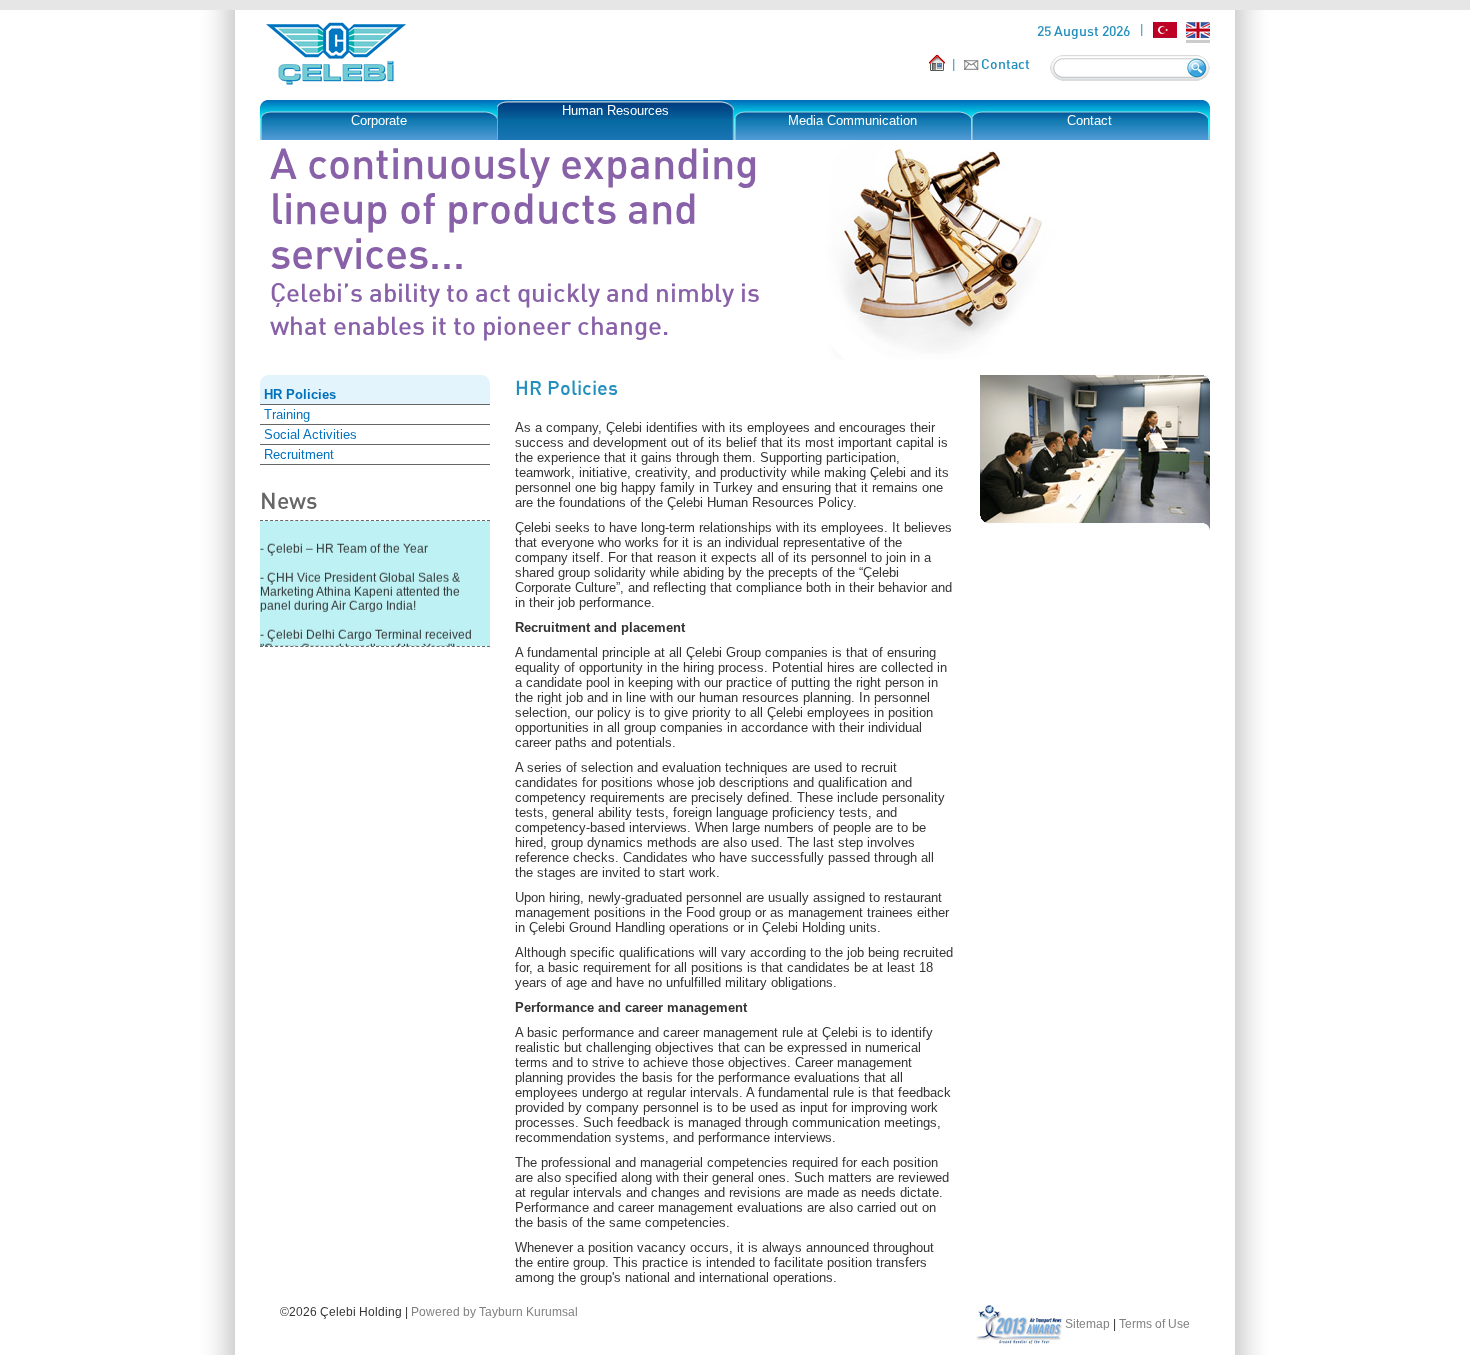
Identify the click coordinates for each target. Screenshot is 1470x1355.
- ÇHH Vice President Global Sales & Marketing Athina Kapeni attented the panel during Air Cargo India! (360, 588)
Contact (1005, 63)
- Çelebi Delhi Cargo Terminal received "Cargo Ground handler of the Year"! (366, 638)
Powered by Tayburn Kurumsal (494, 1312)
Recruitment (299, 454)
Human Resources (615, 110)
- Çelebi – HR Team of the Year (344, 545)
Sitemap (1087, 1324)
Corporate (379, 120)
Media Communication (852, 120)
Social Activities (310, 434)
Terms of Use (1154, 1324)
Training (287, 414)
